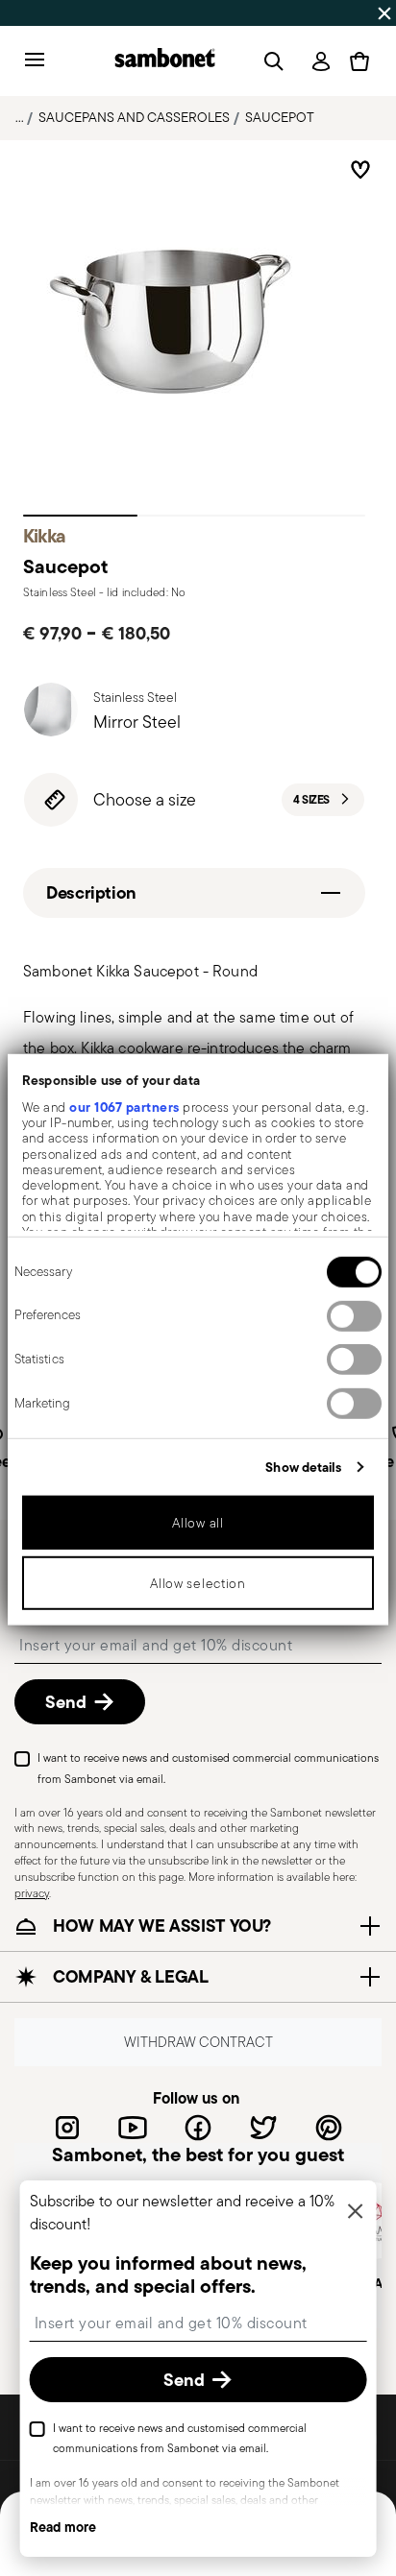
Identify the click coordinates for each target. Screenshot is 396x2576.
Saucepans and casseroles (134, 117)
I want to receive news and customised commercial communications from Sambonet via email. (208, 1768)
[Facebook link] (198, 2127)
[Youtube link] (133, 2127)
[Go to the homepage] (165, 61)
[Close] (355, 2213)
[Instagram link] (67, 2127)
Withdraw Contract (198, 2042)
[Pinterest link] (329, 2127)
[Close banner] (384, 13)
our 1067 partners (124, 1106)
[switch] (354, 1315)
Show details (303, 1466)
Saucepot (280, 117)
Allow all (198, 1522)
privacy (32, 1892)
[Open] (270, 61)
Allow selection (198, 1582)
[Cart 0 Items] (359, 61)
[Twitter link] (263, 2127)
